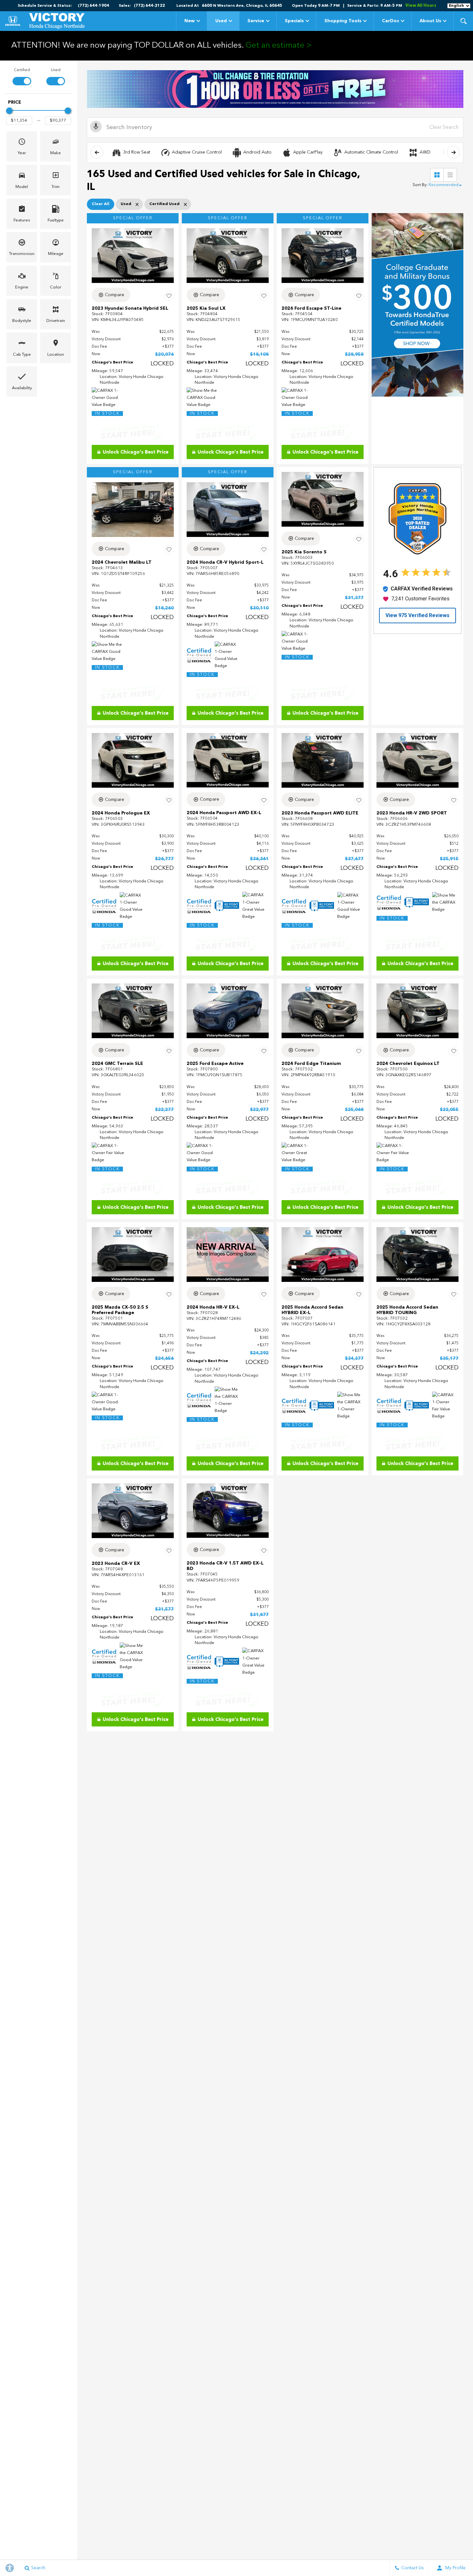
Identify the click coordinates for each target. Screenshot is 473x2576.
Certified (22, 70)
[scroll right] (453, 152)
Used (221, 21)
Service (256, 21)
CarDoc (390, 21)
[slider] (9, 111)
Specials (294, 21)
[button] (463, 21)
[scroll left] (97, 152)
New (190, 21)
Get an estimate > (279, 46)
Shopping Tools (343, 21)
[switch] (22, 76)
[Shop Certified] (275, 89)
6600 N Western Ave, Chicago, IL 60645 (242, 6)
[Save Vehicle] (169, 296)
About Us (430, 21)
